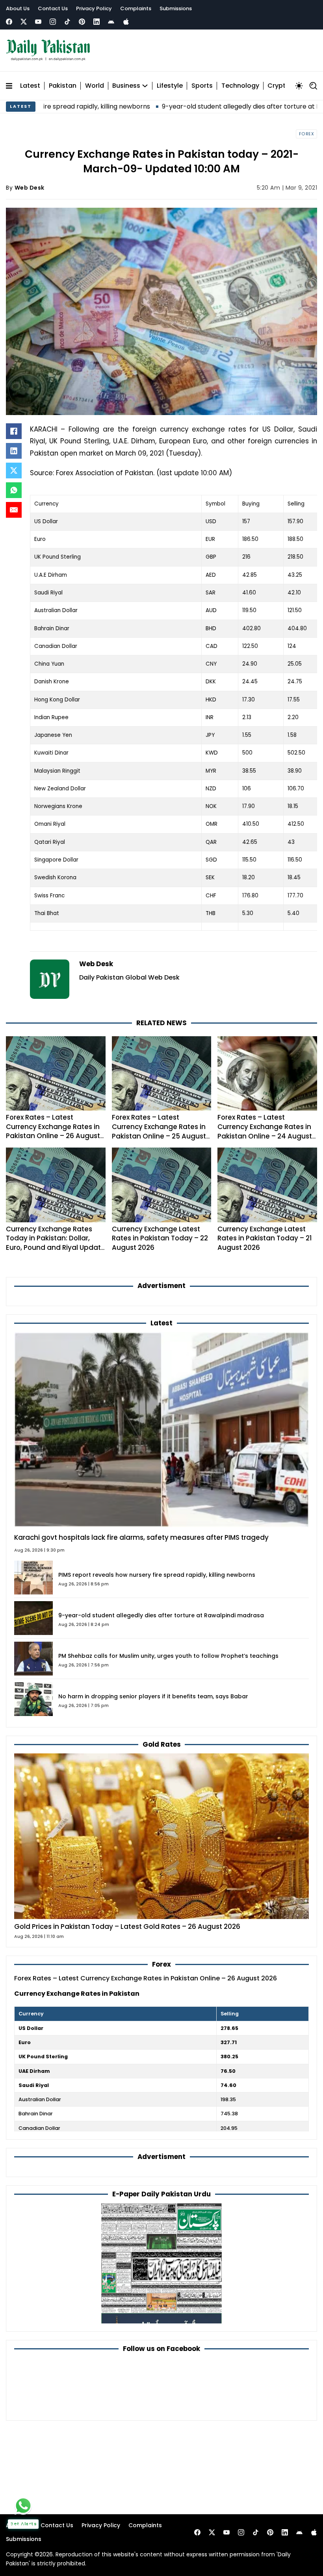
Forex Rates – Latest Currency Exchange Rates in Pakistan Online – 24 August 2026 (265, 1131)
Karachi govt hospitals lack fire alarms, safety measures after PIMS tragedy (141, 1537)
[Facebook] (9, 22)
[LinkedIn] (14, 451)
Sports (202, 86)
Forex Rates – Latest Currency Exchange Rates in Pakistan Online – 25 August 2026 (159, 1131)
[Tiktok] (67, 22)
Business (126, 86)
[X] (14, 471)
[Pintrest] (82, 22)
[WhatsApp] (14, 490)
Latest (30, 86)
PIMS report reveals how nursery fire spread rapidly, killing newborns (157, 1575)
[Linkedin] (97, 22)
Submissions (176, 8)
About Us (18, 8)
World (95, 86)
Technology (240, 86)
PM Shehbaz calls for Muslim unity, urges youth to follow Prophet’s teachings (168, 1656)
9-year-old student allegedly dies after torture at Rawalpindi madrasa (203, 106)
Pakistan (63, 86)
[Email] (14, 510)
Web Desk (30, 188)
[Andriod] (111, 22)
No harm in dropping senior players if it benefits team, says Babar (153, 1696)
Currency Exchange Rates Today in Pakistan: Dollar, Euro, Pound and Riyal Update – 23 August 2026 (56, 1243)
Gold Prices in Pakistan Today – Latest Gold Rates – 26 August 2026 (127, 1926)
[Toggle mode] (299, 86)
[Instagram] (53, 22)
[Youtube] (38, 22)
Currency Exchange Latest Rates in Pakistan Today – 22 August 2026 (160, 1238)
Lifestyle (170, 86)
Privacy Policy (94, 8)
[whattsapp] (23, 2506)
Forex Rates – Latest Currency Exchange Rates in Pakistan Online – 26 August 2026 (53, 1131)
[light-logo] (50, 50)
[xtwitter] (24, 22)
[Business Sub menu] (145, 86)
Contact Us (53, 8)
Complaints (136, 8)
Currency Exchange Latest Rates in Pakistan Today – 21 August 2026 (265, 1238)
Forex (307, 134)
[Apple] (126, 22)
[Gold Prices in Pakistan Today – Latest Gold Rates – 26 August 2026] (161, 1836)
